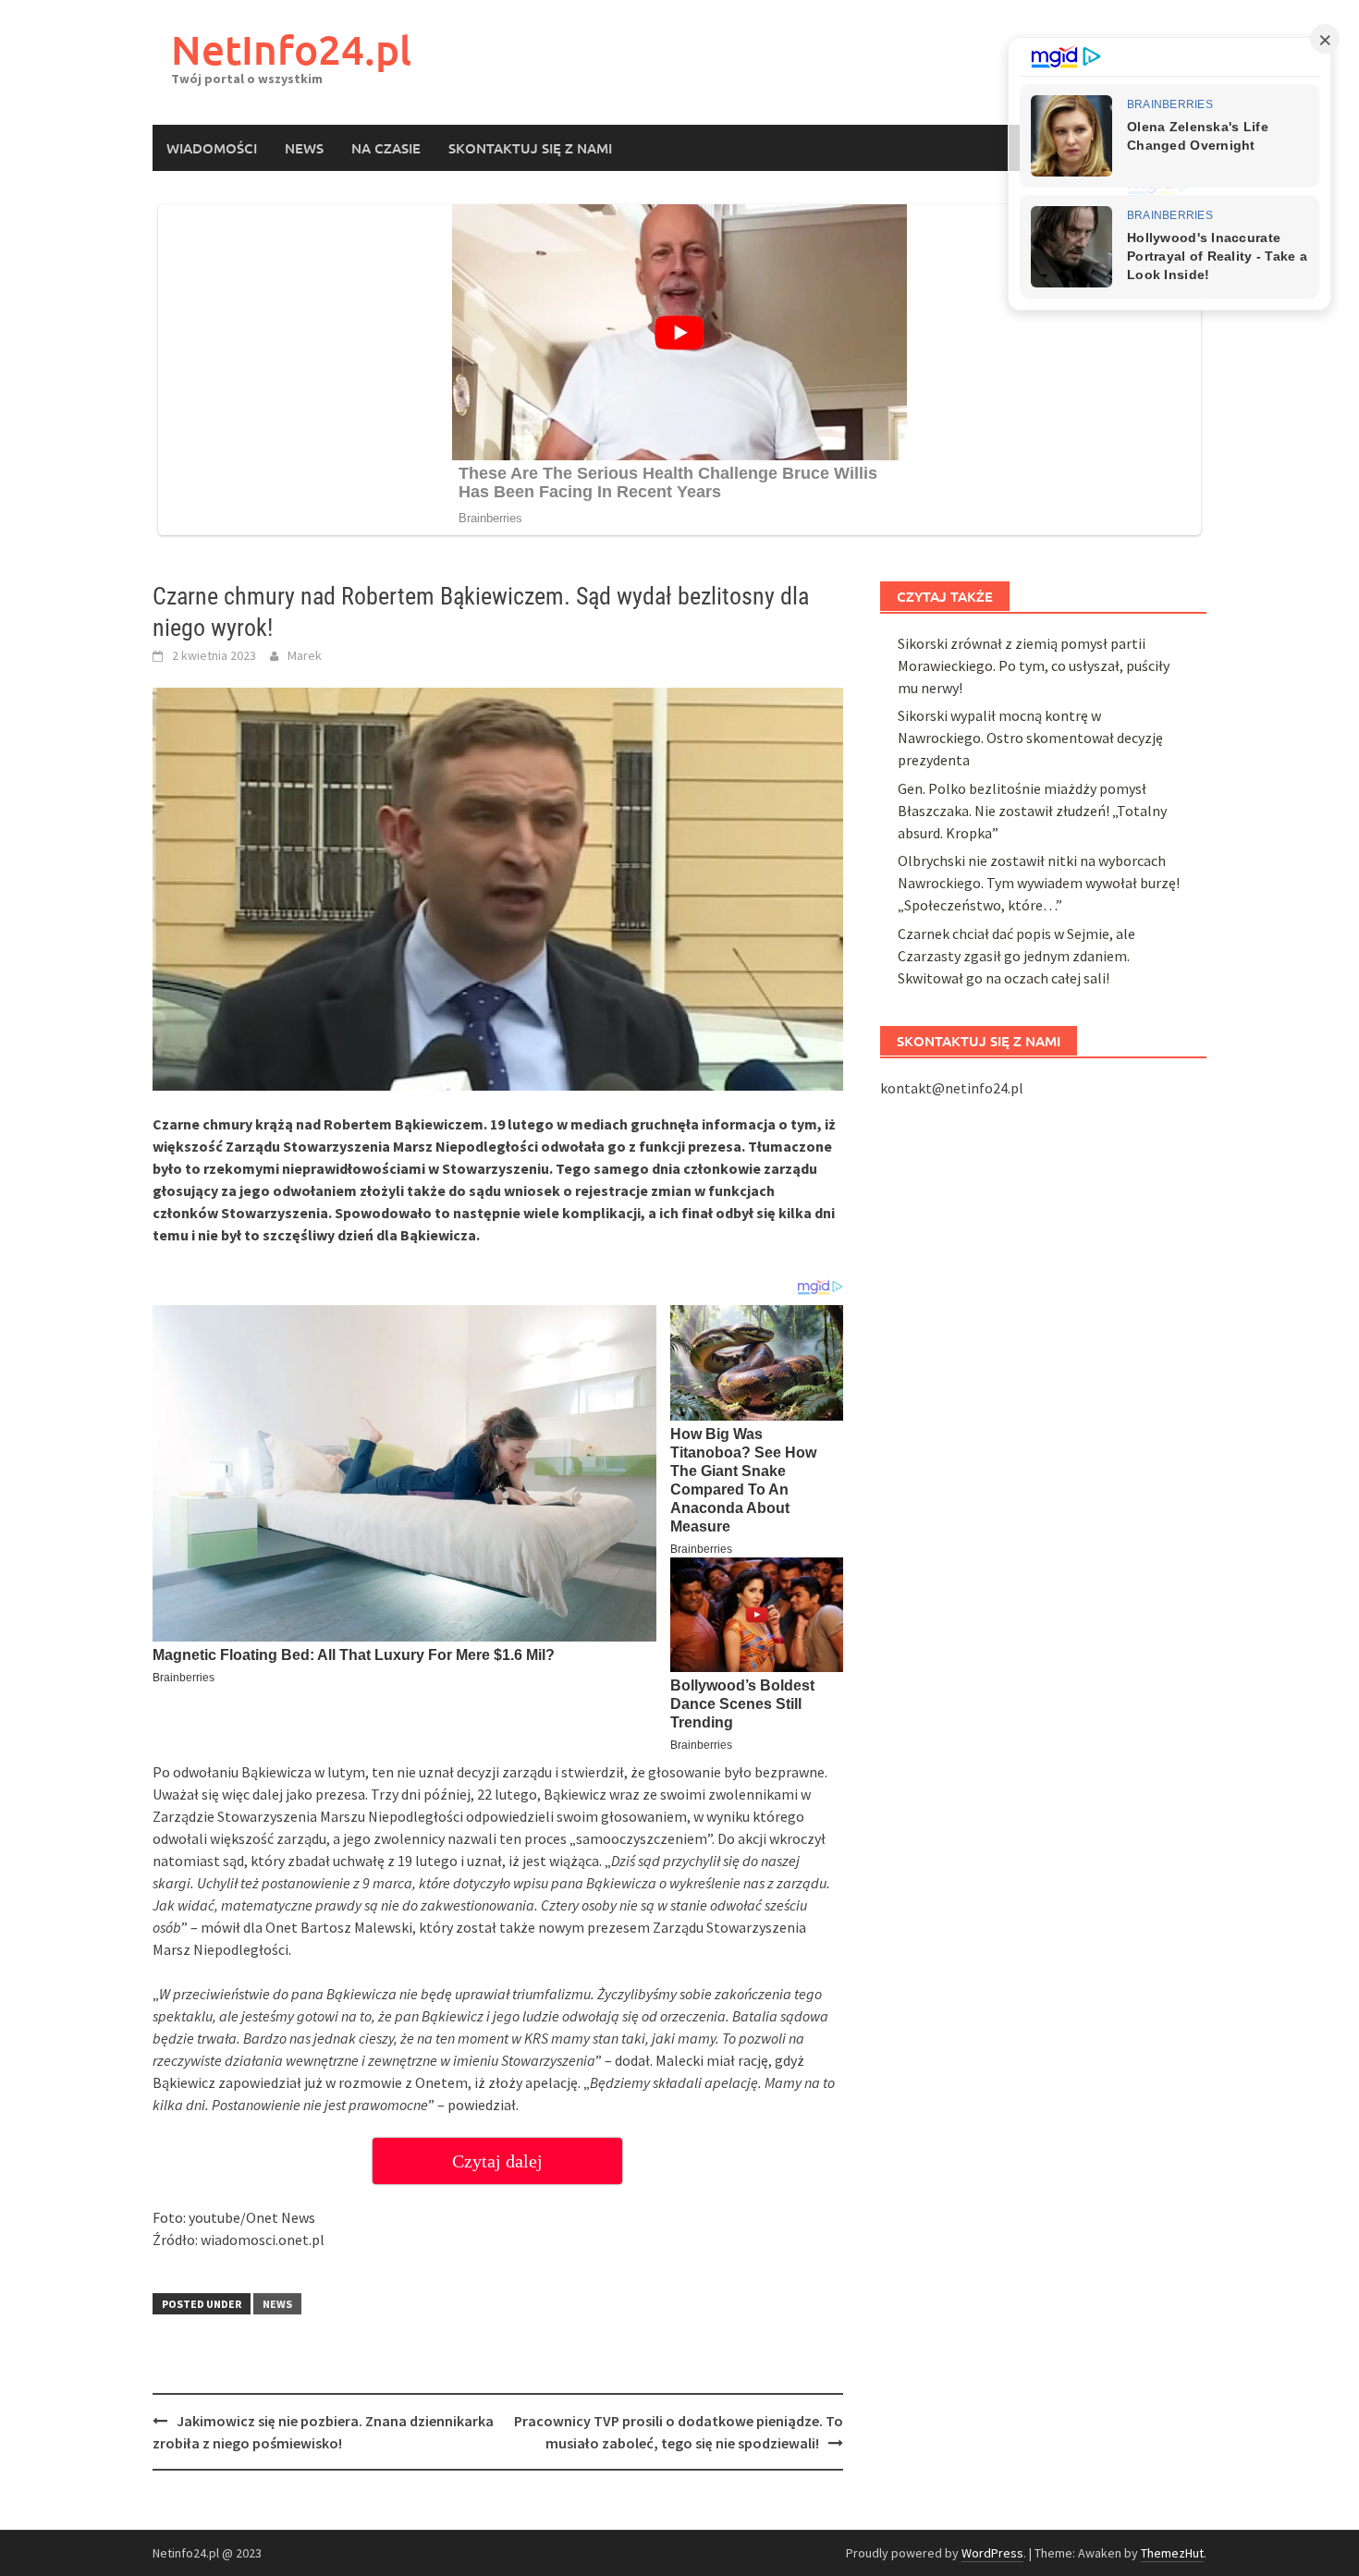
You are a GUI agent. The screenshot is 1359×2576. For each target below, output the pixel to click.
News (304, 148)
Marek (305, 655)
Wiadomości (212, 148)
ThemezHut (1172, 2553)
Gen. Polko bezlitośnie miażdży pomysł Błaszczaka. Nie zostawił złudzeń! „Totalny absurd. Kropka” (1032, 811)
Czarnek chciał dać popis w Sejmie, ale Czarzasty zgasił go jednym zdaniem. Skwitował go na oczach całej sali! (1016, 956)
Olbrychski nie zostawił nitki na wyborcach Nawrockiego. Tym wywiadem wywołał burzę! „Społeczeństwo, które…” (1039, 883)
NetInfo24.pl (291, 49)
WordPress (992, 2553)
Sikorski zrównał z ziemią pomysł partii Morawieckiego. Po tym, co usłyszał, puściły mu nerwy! (1034, 665)
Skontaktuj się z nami (530, 148)
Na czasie (386, 148)
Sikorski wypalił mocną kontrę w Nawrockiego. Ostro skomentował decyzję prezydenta (1030, 738)
